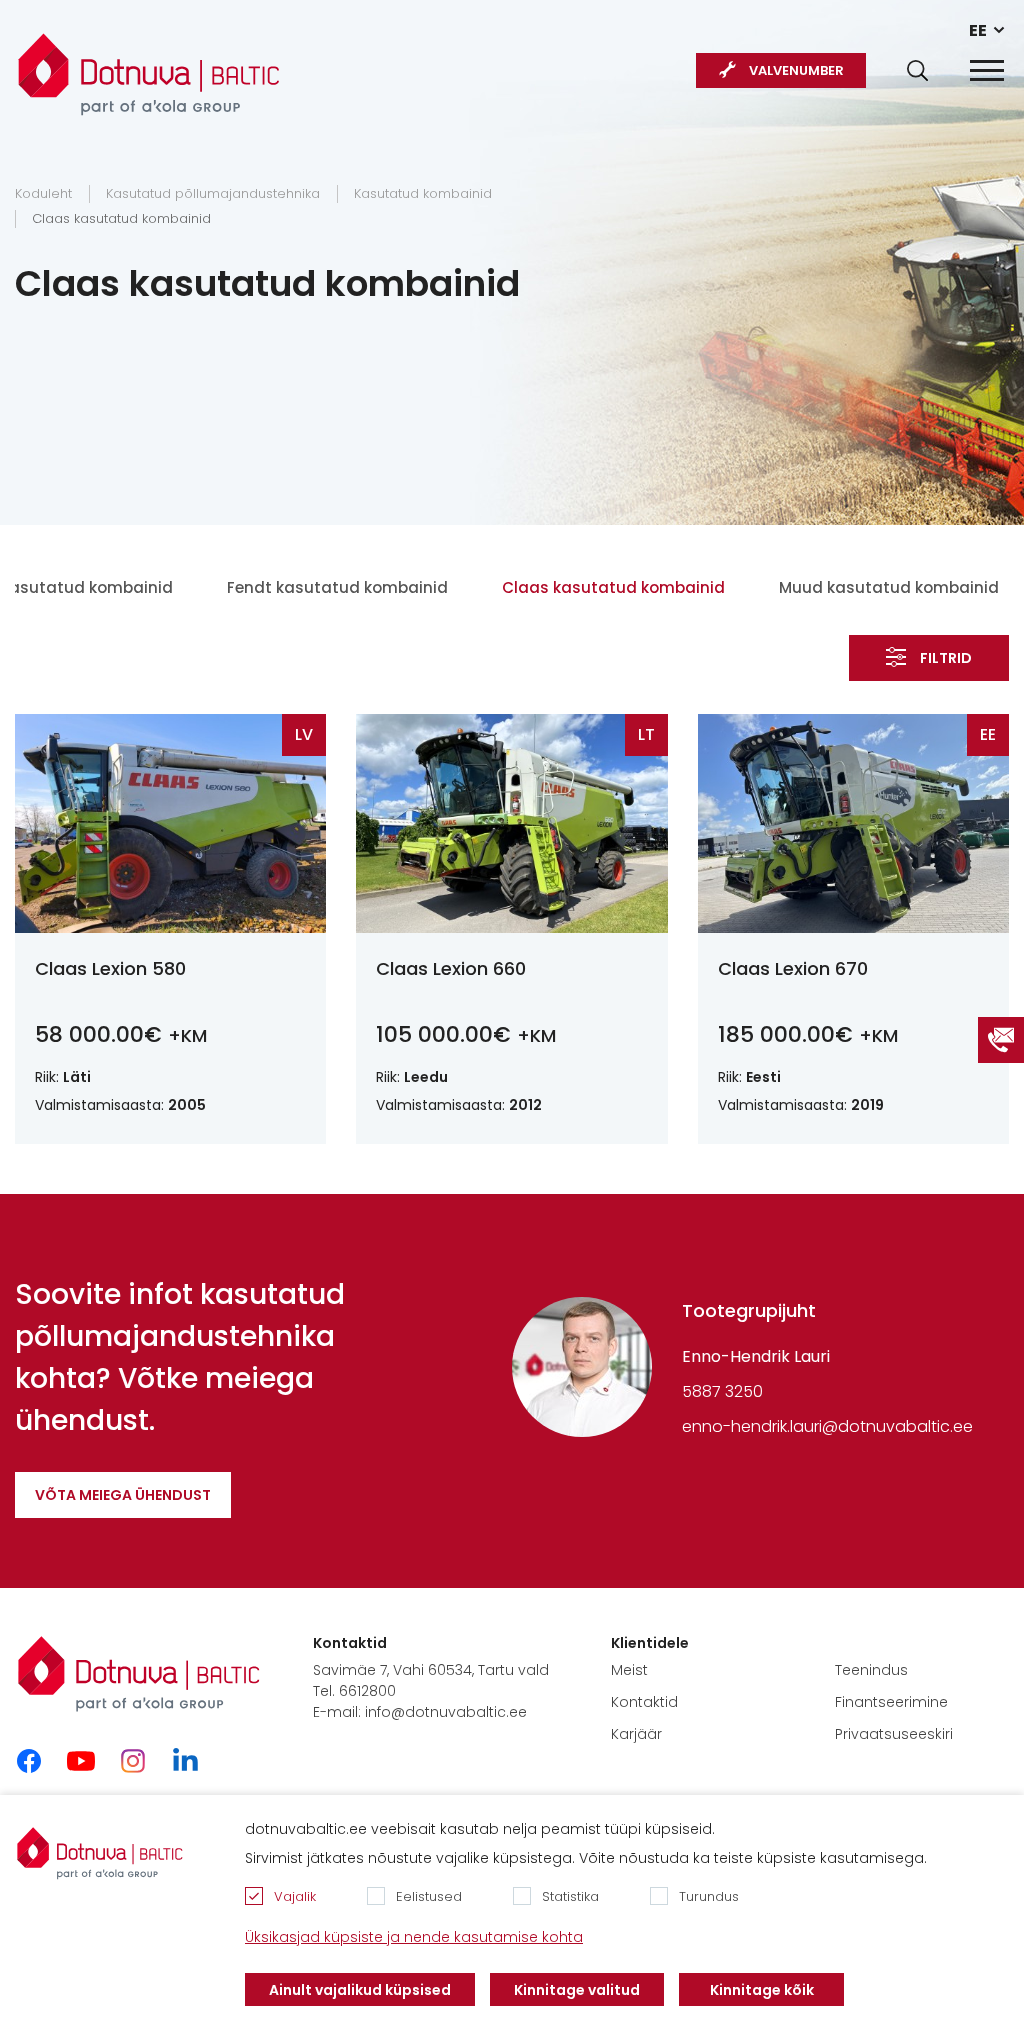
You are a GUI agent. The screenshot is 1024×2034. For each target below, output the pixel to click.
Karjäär (636, 1734)
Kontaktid (644, 1702)
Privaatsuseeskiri (894, 1734)
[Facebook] (29, 1761)
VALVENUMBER (796, 70)
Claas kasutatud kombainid (121, 218)
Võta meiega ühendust (123, 1495)
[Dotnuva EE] (149, 64)
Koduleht (43, 193)
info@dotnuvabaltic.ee (446, 1712)
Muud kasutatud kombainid (889, 587)
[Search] (917, 70)
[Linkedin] (185, 1761)
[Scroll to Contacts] (1001, 1040)
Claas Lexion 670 (793, 968)
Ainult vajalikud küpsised (360, 1990)
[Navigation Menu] (987, 70)
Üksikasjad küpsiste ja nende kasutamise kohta (414, 1937)
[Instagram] (133, 1761)
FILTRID (946, 658)
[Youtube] (81, 1761)
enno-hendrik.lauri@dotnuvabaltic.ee (827, 1426)
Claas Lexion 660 (451, 968)
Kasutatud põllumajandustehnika (213, 193)
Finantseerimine (891, 1702)
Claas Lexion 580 (110, 968)
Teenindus (871, 1670)
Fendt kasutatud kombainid (337, 587)
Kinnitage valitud (577, 1990)
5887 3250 (722, 1391)
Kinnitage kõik (762, 1990)
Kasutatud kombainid (423, 193)
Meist (629, 1670)
